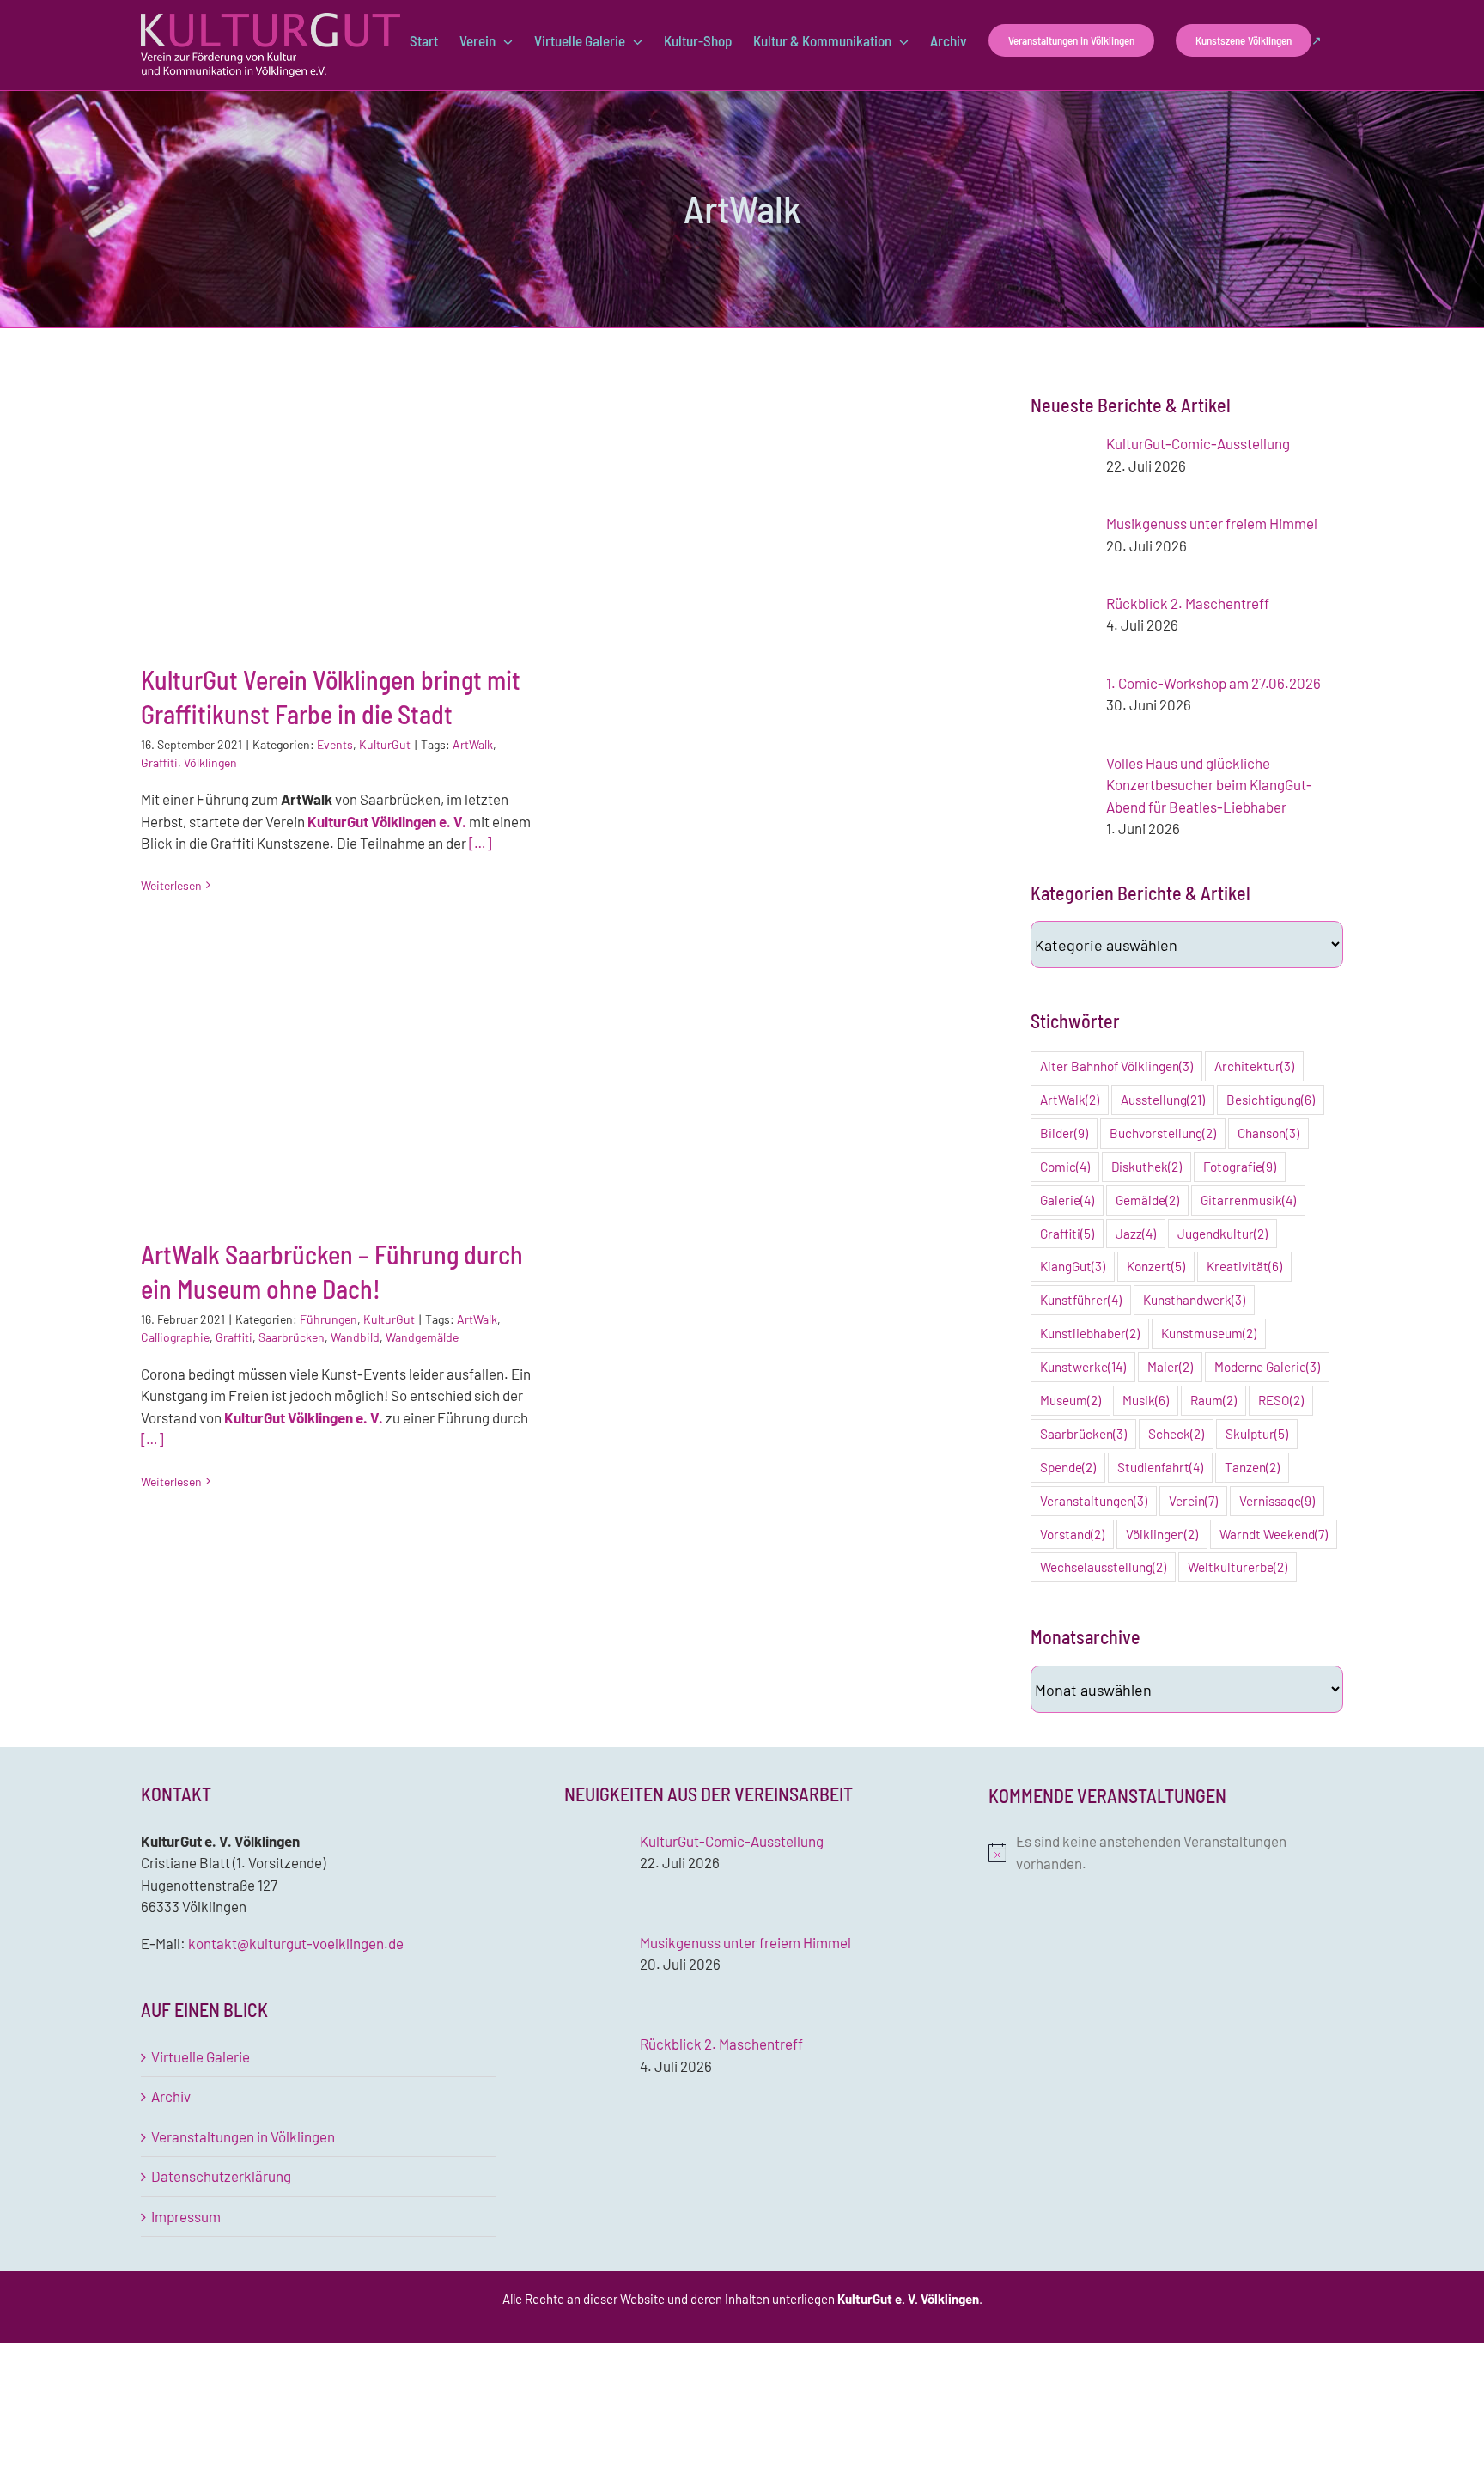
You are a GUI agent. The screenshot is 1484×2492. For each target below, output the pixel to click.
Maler (1170, 1367)
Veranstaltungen (1094, 1501)
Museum (1070, 1400)
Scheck (1176, 1434)
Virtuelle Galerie (201, 2056)
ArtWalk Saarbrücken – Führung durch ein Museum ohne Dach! (337, 1081)
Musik (1146, 1400)
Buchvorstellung (1163, 1133)
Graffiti (159, 762)
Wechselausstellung (1103, 1567)
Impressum (186, 2216)
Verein (1193, 1501)
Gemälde (1147, 1200)
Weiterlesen (171, 885)
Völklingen (210, 762)
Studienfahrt (1160, 1467)
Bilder (1064, 1133)
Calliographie (175, 1337)
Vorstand (1072, 1534)
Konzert (1156, 1266)
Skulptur (1257, 1434)
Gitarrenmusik (1248, 1200)
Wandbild (355, 1337)
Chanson (1268, 1133)
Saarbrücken (292, 1337)
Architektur (1254, 1066)
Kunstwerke (1083, 1367)
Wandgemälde (422, 1337)
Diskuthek (1146, 1167)
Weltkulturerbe (1238, 1567)
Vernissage (1277, 1501)
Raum (1213, 1400)
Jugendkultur (1222, 1234)
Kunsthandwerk (1194, 1300)
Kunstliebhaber (1090, 1333)
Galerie (1067, 1200)
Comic (1065, 1167)
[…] (480, 843)
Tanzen (1252, 1467)
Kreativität (1244, 1266)
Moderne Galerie (1267, 1367)
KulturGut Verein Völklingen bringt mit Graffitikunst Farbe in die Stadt (337, 506)
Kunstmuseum (1209, 1333)
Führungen (328, 1319)
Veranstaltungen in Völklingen (243, 2136)
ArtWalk (473, 744)
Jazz (1136, 1234)
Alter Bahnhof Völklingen (1116, 1066)
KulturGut (385, 744)
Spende (1068, 1467)
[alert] (1166, 1852)
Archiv (171, 2096)
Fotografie (1240, 1167)
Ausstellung (1163, 1100)
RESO (1281, 1400)
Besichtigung (1271, 1100)
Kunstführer (1081, 1300)
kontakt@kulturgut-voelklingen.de (296, 1943)
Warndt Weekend (1274, 1534)
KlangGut (1073, 1266)
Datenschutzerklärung (221, 2176)
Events (335, 744)
